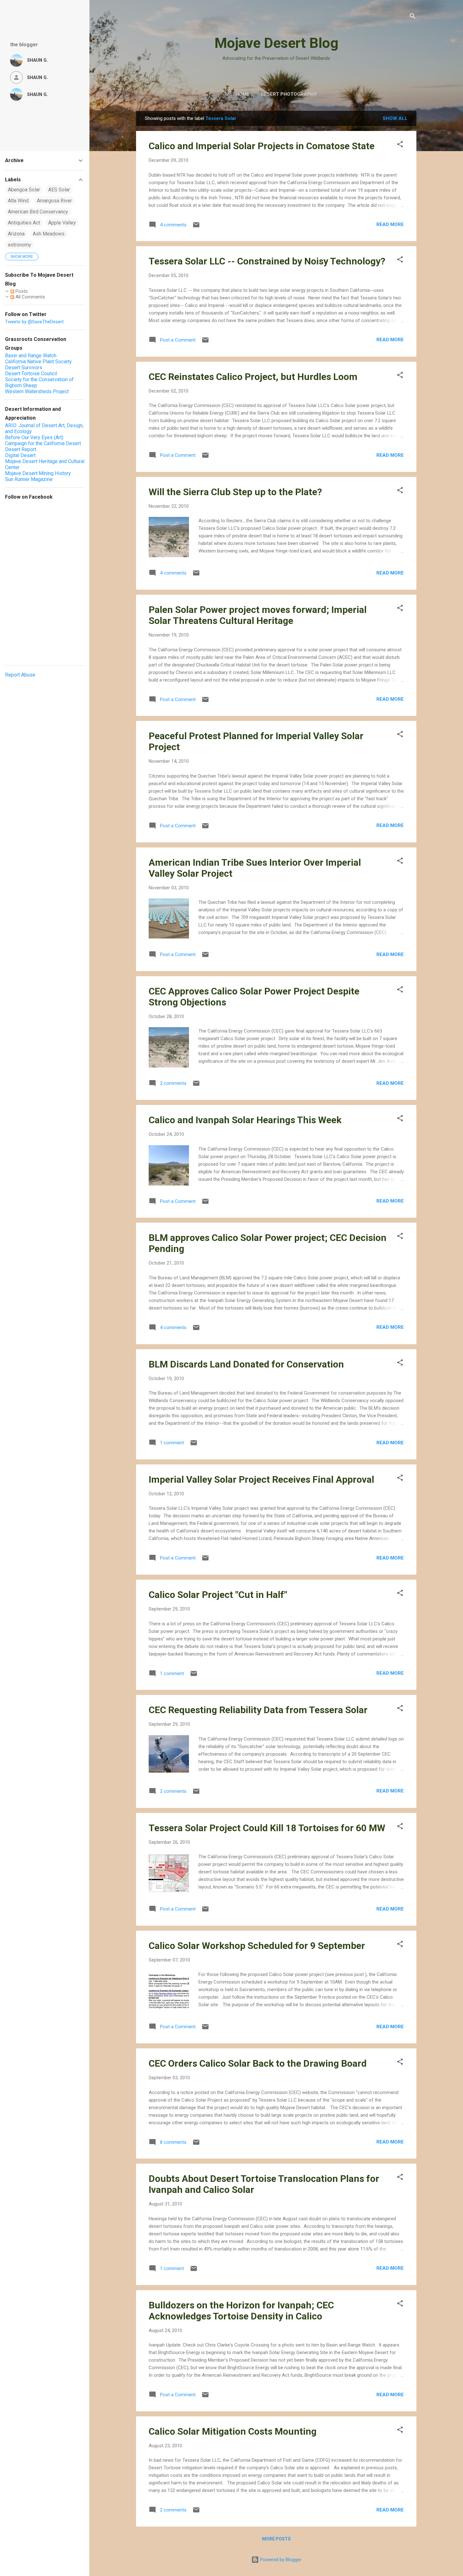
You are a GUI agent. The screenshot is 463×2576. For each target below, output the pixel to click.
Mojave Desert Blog (276, 43)
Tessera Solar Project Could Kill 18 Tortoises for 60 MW (267, 1828)
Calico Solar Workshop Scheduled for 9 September (257, 1946)
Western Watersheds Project (37, 391)
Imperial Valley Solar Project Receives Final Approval (261, 1479)
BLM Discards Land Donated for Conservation (246, 1364)
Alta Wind (18, 201)
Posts (21, 291)
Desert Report (21, 449)
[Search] (413, 17)
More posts (276, 2539)
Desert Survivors (24, 368)
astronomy (20, 245)
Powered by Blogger (280, 2560)
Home (243, 94)
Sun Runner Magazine (29, 479)
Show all (395, 118)
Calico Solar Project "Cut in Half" (218, 1595)
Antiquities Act (24, 223)
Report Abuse (20, 675)
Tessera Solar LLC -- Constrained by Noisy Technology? (267, 261)
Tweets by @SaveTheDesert (34, 322)
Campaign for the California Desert (43, 443)
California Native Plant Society (38, 362)
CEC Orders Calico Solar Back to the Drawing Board (258, 2063)
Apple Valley (62, 223)
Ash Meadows (49, 234)
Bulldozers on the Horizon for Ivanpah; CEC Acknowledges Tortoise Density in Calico (241, 2311)
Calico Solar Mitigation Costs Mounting (233, 2431)
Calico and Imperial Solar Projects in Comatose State (262, 146)
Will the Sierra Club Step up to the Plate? (235, 492)
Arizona (16, 234)
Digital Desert (20, 455)
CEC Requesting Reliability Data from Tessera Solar (258, 1710)
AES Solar (59, 190)
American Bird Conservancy (38, 212)
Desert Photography (289, 94)
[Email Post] (196, 227)
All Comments (30, 297)
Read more (390, 224)
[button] (400, 145)
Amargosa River (54, 201)
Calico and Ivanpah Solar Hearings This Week (245, 1120)
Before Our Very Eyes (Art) (34, 437)
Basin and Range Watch (31, 356)
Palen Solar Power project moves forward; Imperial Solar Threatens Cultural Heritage (258, 615)
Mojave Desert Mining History (38, 473)
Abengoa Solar (24, 190)
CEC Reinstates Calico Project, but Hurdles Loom (253, 377)
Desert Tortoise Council (31, 374)
